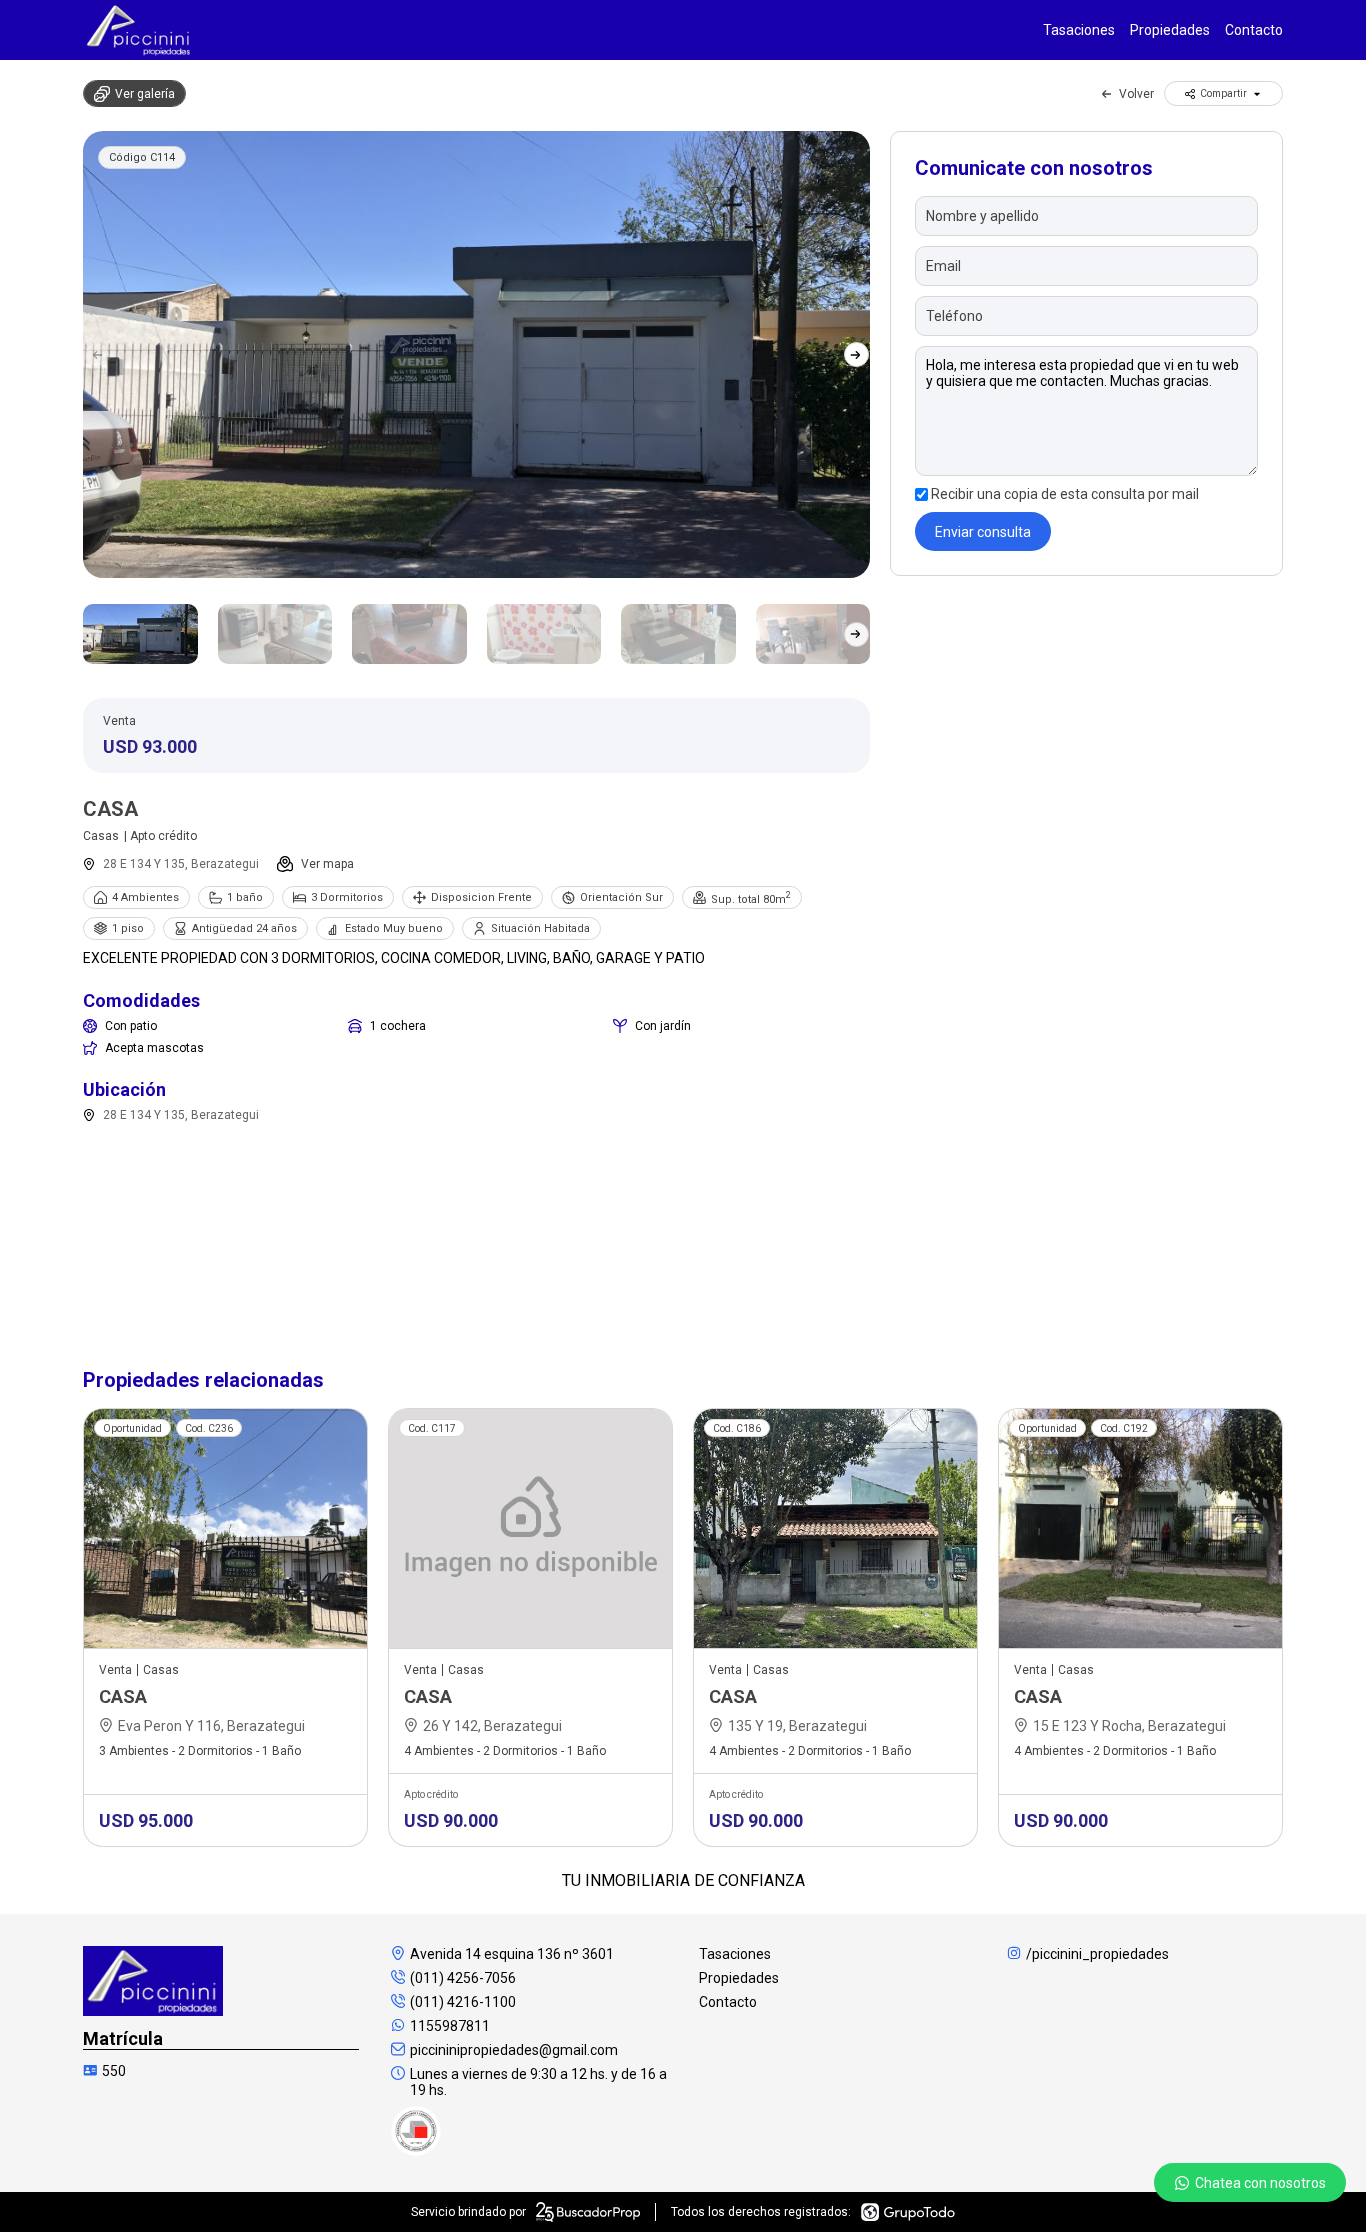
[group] (476, 354)
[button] (856, 354)
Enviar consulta (983, 532)
